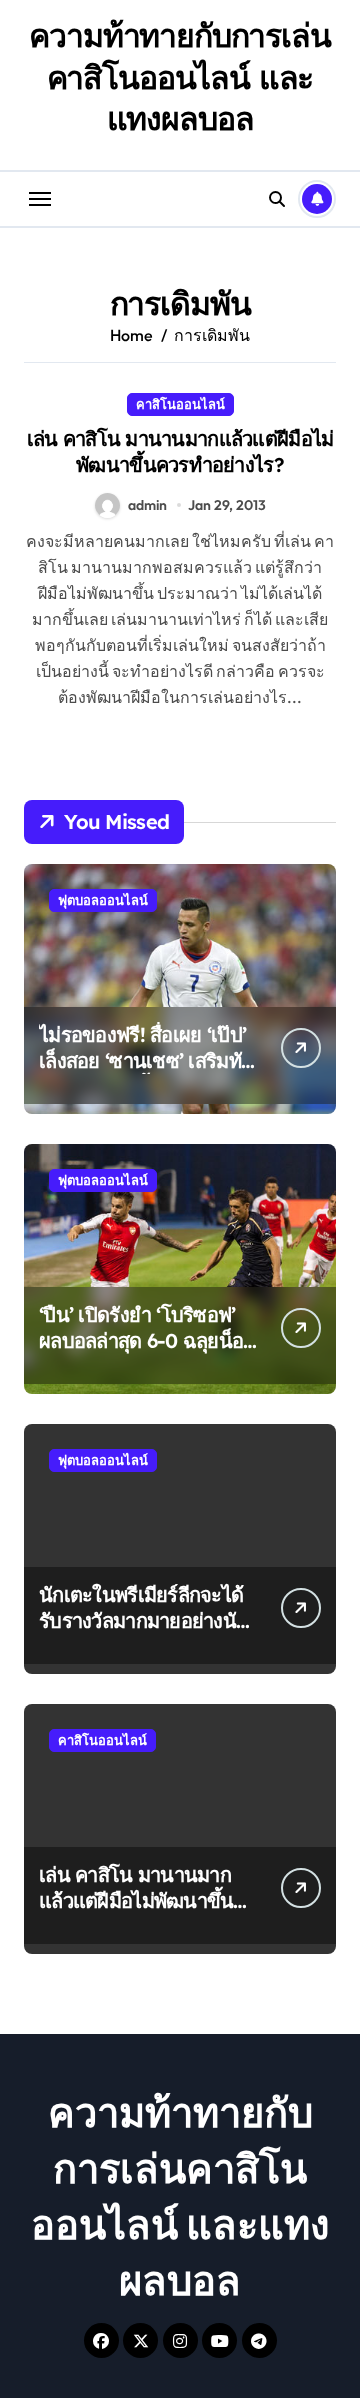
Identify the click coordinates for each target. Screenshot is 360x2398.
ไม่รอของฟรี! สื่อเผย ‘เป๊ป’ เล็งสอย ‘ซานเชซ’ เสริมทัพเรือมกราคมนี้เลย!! (146, 1060)
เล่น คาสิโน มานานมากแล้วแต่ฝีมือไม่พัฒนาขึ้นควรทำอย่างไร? (180, 451)
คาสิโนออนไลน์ (180, 404)
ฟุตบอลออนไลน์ (103, 900)
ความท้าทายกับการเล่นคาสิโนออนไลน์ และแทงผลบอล (179, 76)
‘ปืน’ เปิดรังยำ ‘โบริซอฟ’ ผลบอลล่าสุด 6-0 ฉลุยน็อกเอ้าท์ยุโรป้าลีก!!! (147, 1340)
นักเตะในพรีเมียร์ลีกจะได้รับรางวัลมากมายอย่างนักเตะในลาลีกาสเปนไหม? (143, 1620)
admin (147, 505)
